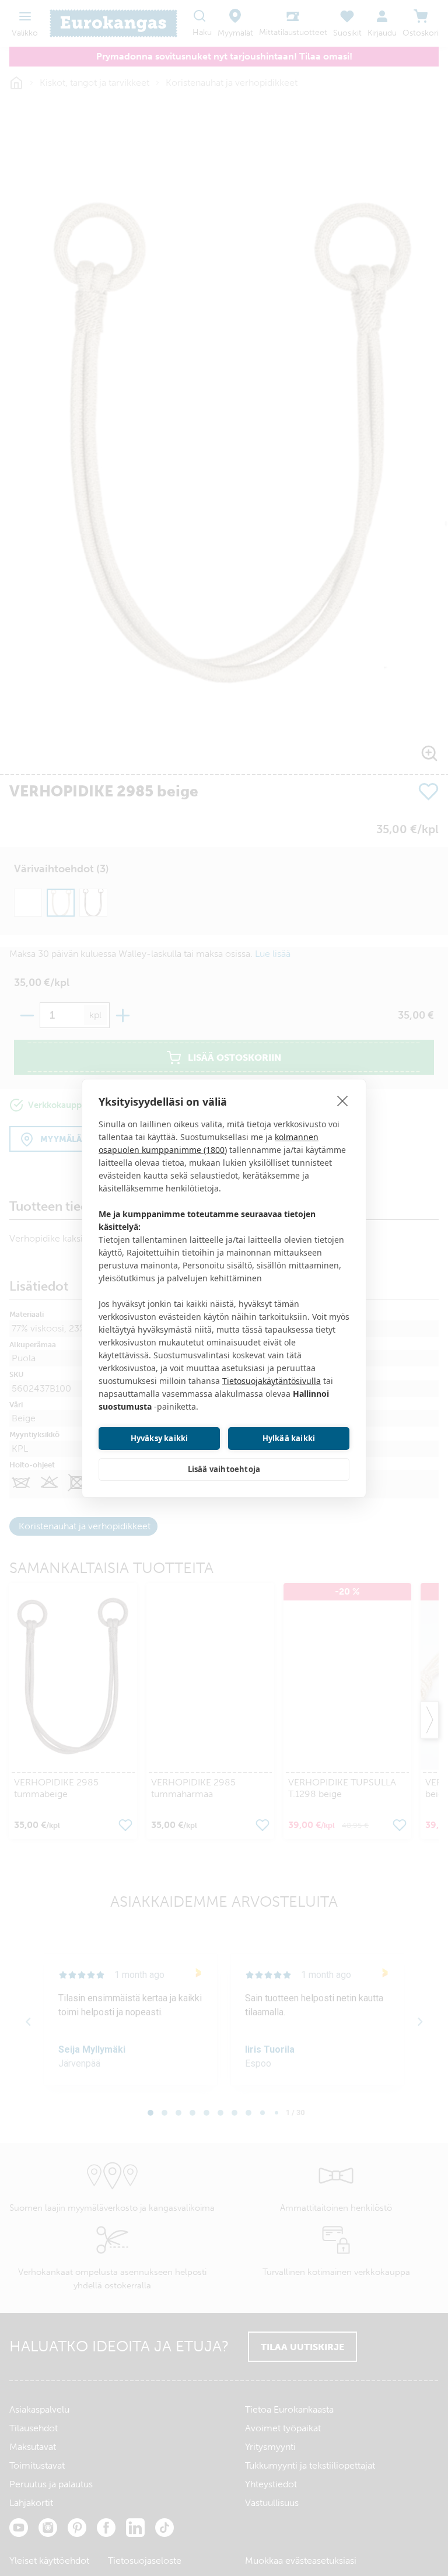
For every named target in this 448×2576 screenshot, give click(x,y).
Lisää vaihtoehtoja (224, 1469)
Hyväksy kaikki (160, 1438)
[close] (343, 1100)
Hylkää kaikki (289, 1438)
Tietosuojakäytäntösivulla (272, 1381)
